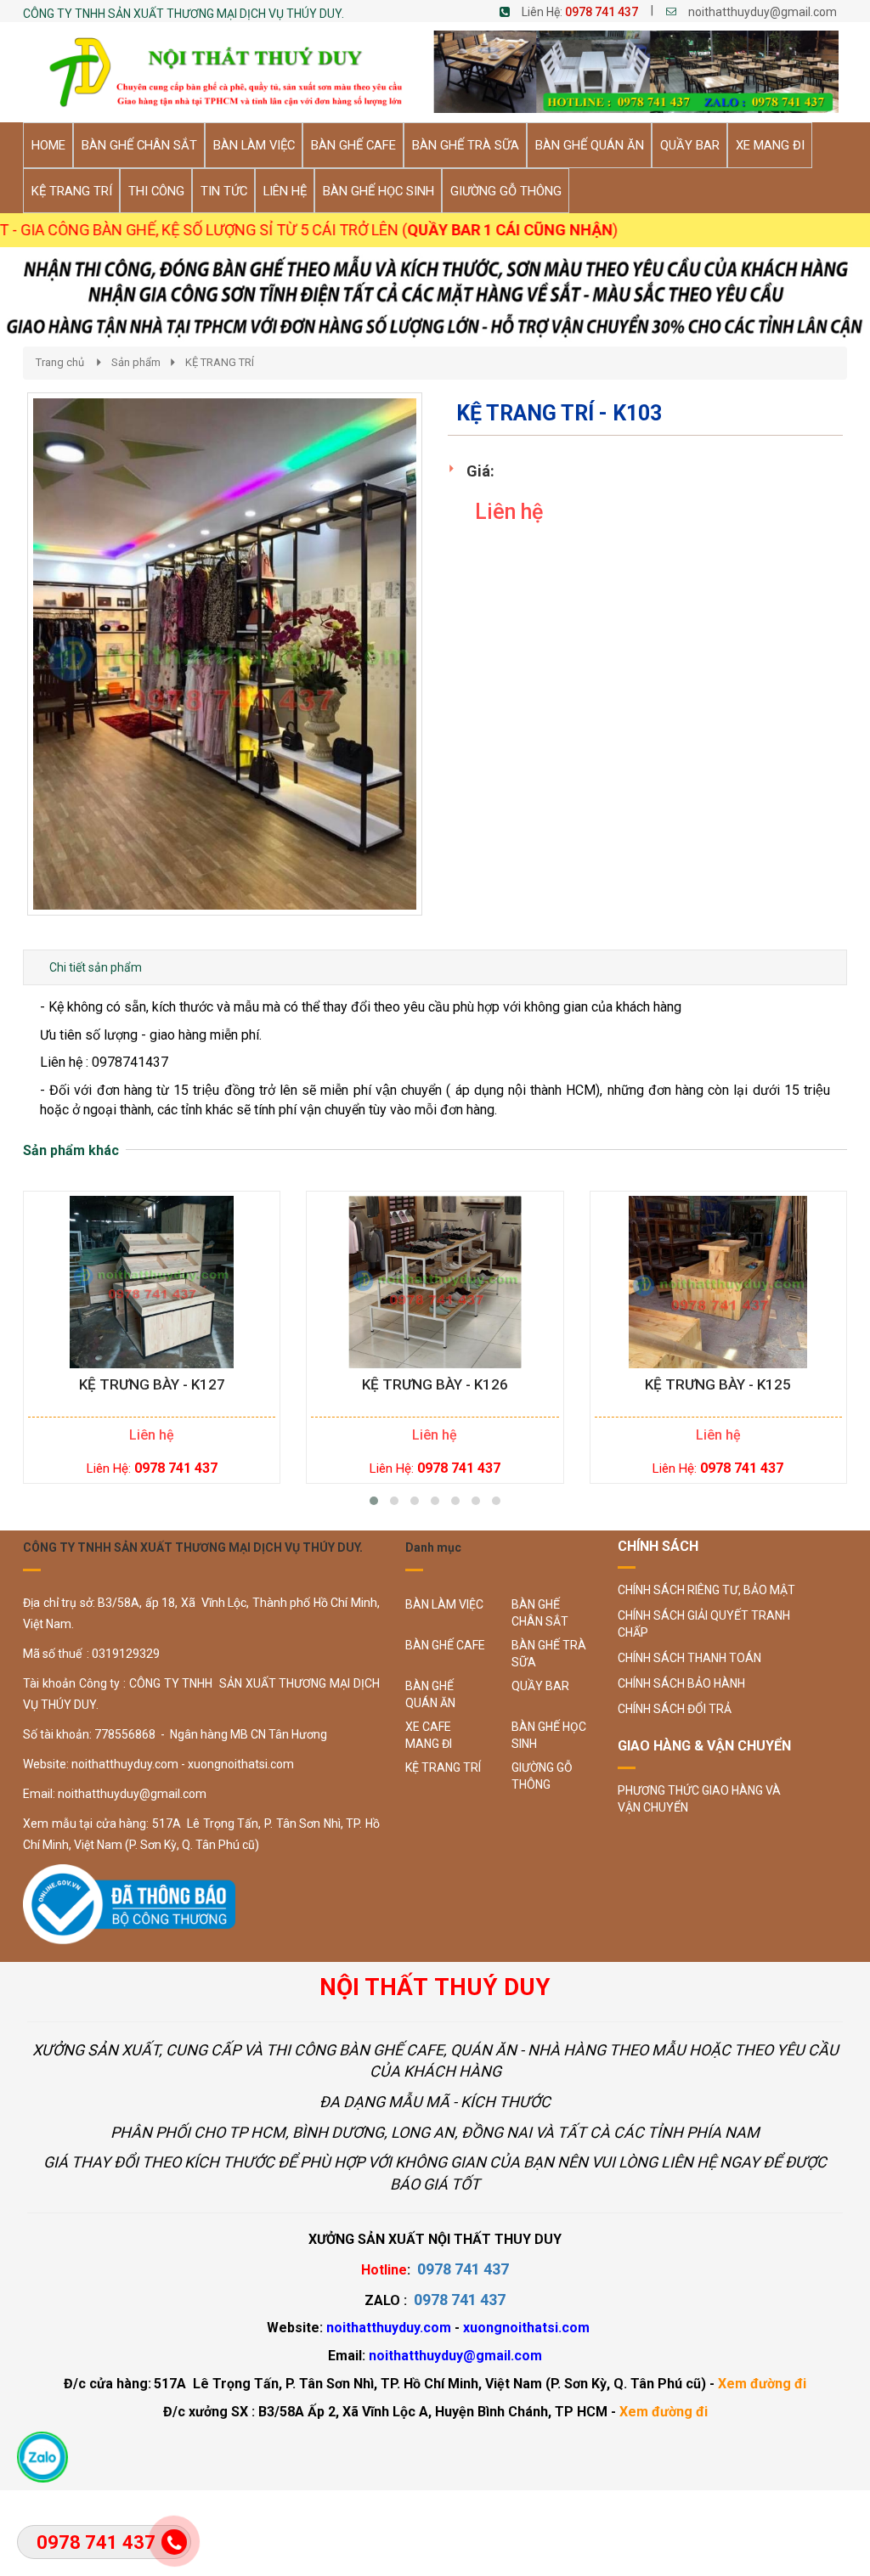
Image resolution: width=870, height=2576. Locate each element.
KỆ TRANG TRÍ (220, 362)
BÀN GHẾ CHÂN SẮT (540, 1613)
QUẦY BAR (540, 1686)
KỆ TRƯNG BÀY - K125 (718, 1385)
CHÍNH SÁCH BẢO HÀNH (681, 1683)
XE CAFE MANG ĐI (429, 1735)
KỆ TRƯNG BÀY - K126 (435, 1385)
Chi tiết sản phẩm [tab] (96, 967)
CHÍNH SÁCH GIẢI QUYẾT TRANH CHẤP (704, 1624)
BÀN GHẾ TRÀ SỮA (549, 1654)
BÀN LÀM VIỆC (444, 1604)
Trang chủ (60, 362)
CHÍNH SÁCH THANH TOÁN (689, 1658)
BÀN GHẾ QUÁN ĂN (430, 1694)
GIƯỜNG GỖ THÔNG (542, 1776)
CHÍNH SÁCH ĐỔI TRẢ (675, 1709)
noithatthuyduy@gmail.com (763, 12)
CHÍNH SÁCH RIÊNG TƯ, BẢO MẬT (706, 1590)
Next (452, 672)
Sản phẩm (136, 362)
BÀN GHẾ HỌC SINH (549, 1735)
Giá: (480, 471)
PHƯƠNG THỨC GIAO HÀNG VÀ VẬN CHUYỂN (699, 1799)
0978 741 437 (602, 12)
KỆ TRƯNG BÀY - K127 (152, 1385)
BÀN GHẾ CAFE (445, 1645)
